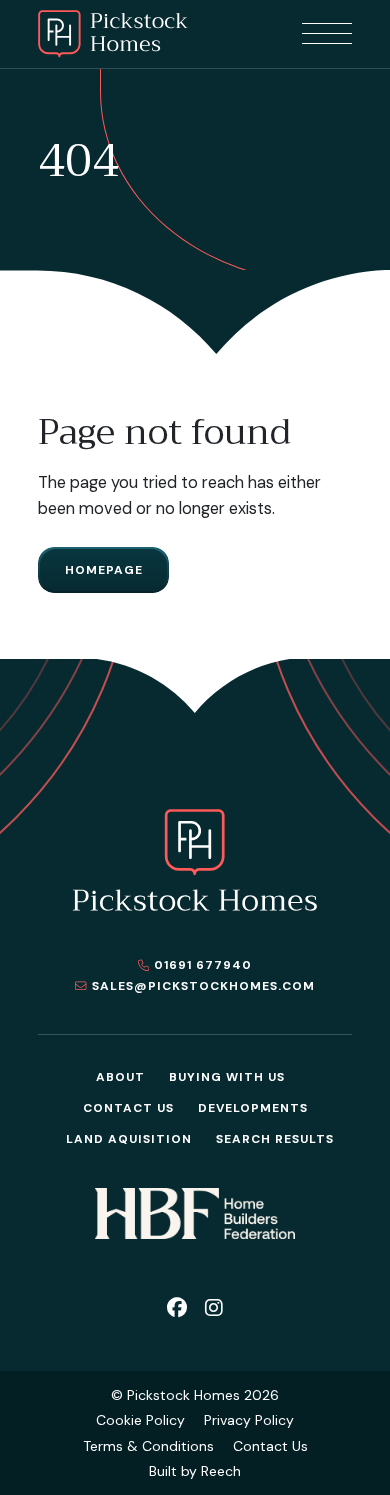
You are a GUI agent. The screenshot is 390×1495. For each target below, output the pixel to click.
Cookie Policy (140, 1420)
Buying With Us (227, 1077)
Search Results (275, 1139)
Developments (253, 1108)
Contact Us (128, 1108)
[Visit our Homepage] (113, 34)
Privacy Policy (249, 1420)
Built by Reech (195, 1471)
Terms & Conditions (148, 1446)
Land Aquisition (129, 1139)
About (120, 1077)
